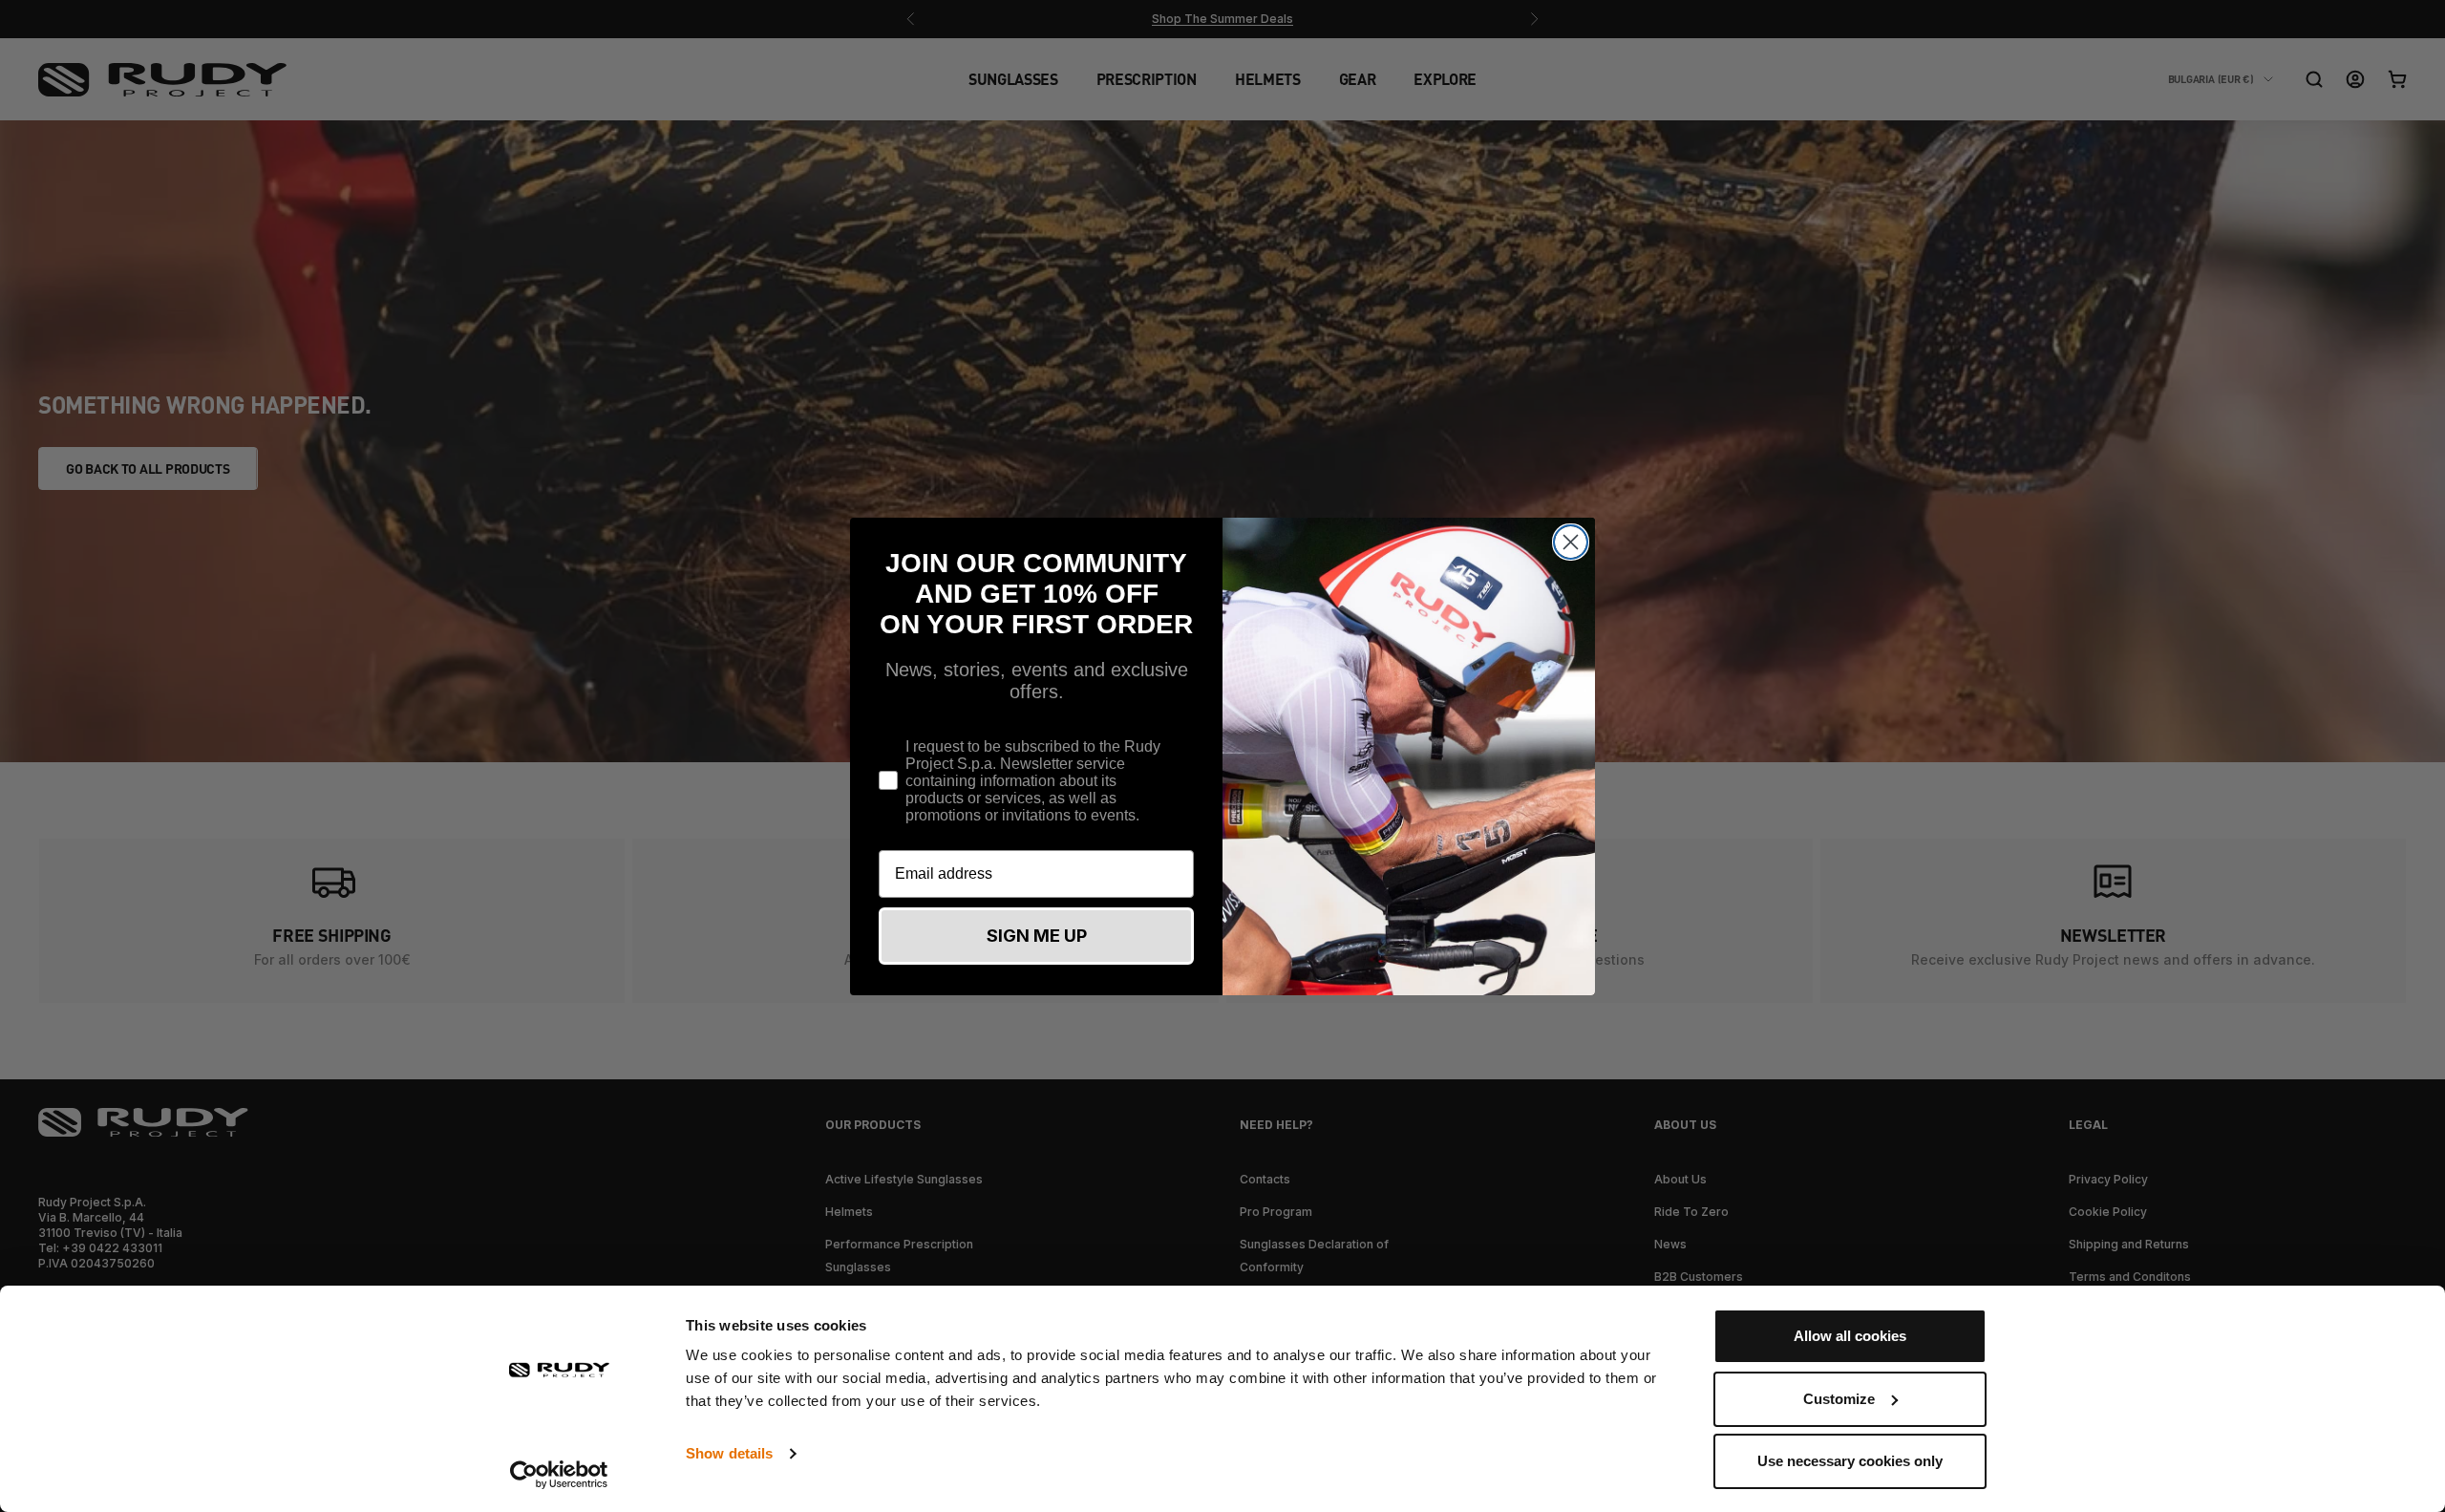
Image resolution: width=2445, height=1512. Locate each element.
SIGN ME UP (1037, 936)
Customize (1839, 1399)
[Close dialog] (1571, 542)
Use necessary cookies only (1850, 1461)
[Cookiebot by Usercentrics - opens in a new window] (559, 1475)
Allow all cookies (1850, 1336)
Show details (729, 1453)
